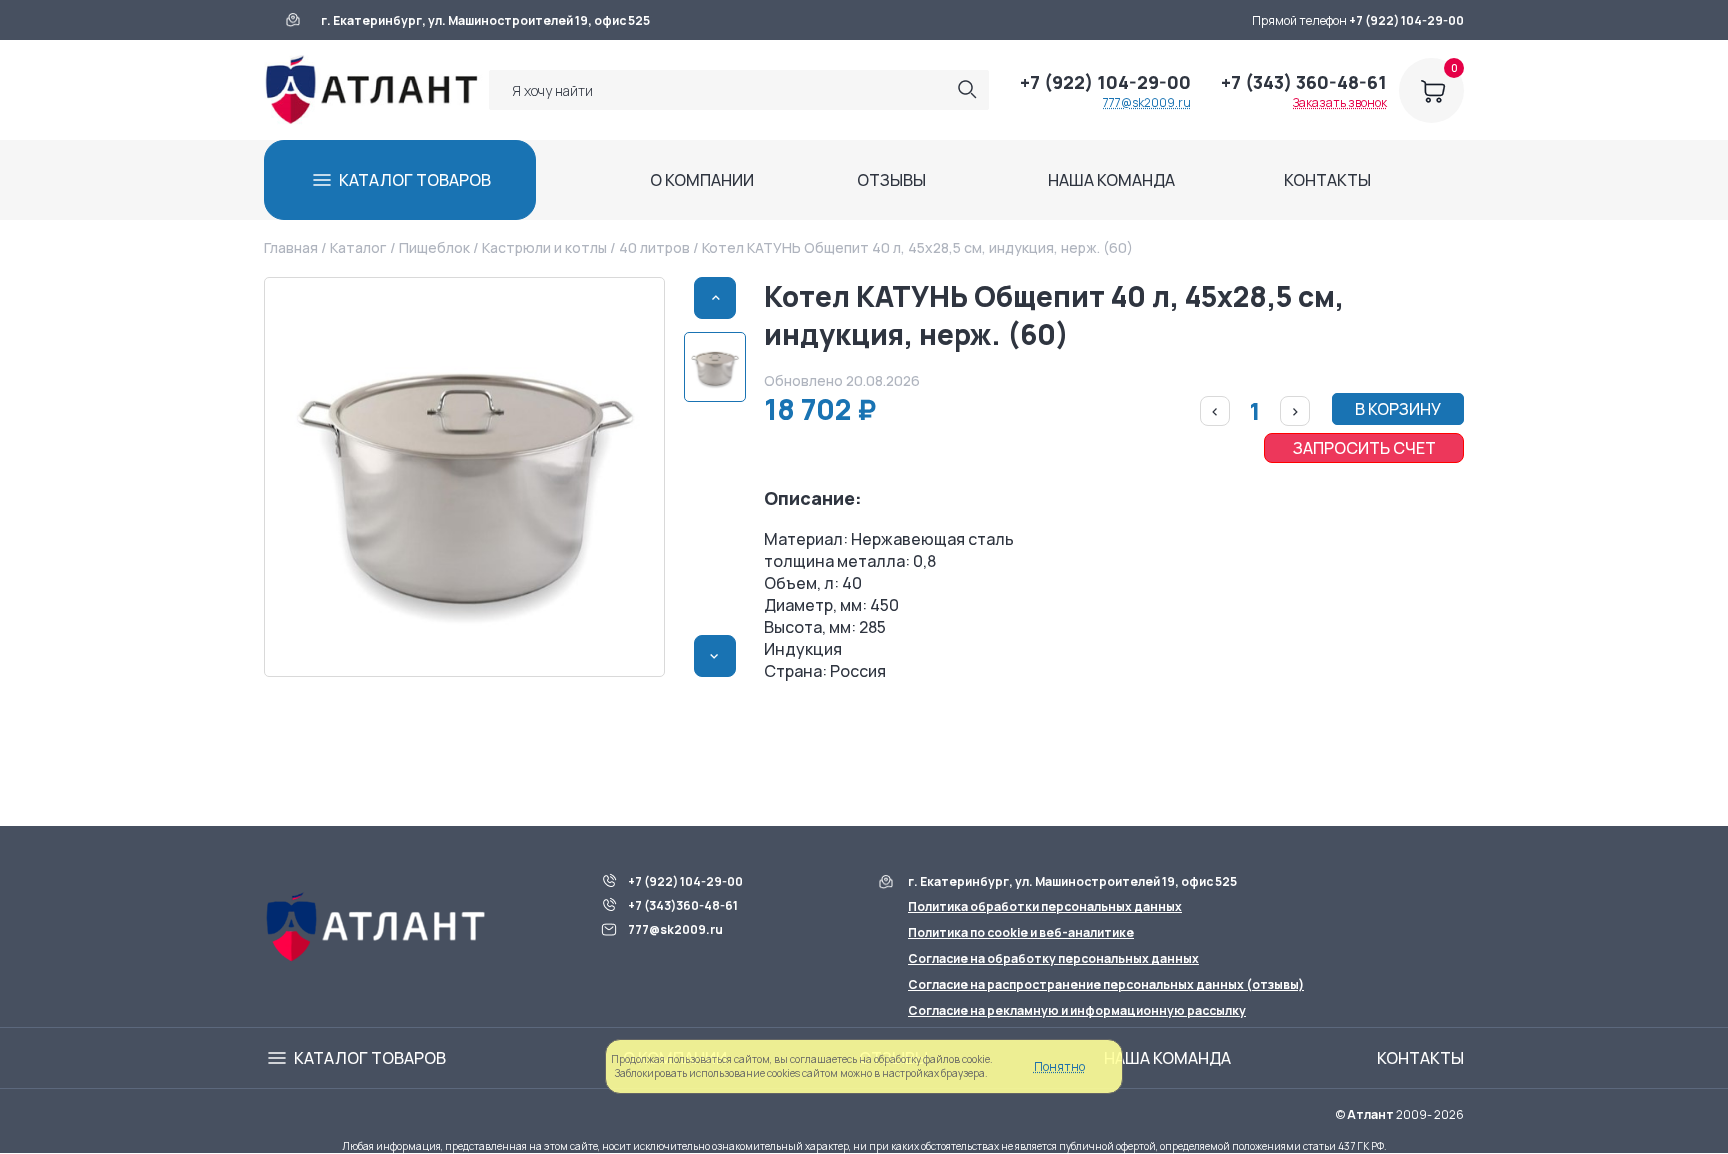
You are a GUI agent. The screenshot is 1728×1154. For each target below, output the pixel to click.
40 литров (654, 247)
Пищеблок (434, 247)
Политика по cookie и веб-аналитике (1021, 932)
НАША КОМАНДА (1111, 180)
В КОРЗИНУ (1398, 409)
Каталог (358, 247)
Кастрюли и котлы (544, 247)
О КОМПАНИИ (702, 180)
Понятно (1059, 1066)
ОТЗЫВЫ (891, 180)
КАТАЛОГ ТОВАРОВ (415, 180)
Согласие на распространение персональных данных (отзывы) (1106, 984)
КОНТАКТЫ (1327, 180)
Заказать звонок (1340, 102)
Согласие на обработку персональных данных (1053, 958)
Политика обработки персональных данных (1045, 906)
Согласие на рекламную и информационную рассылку (1077, 1010)
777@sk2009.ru (1147, 102)
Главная (291, 247)
